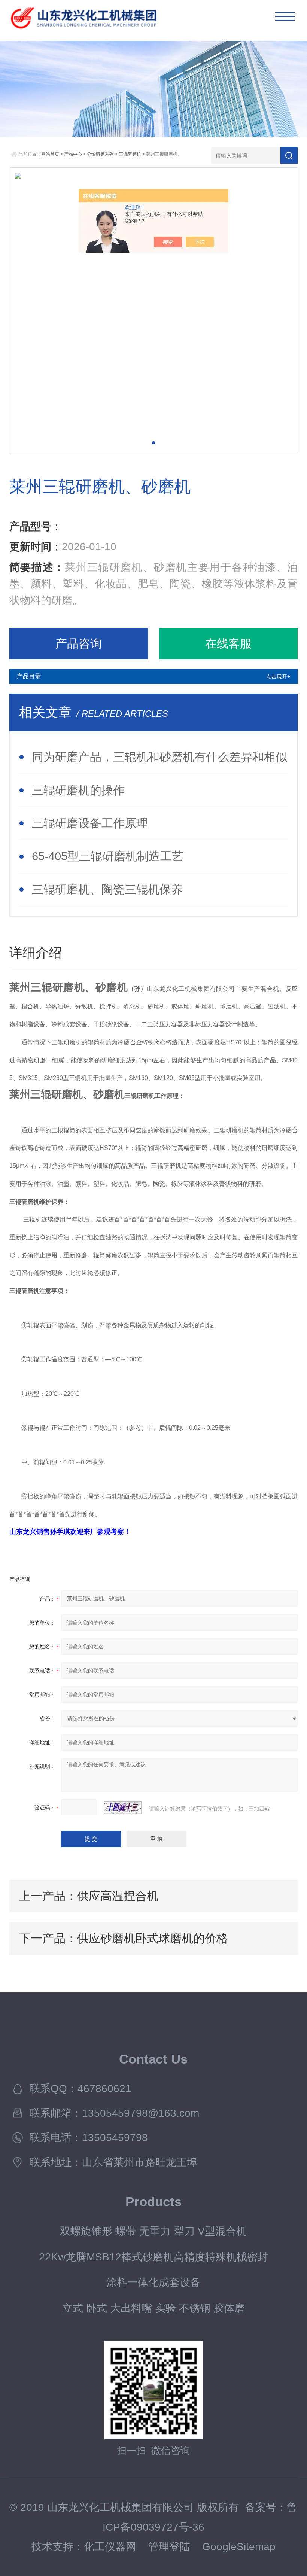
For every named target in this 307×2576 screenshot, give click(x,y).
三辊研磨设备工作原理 (90, 823)
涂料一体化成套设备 (153, 2282)
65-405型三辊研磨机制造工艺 (108, 856)
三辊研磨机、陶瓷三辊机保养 (107, 889)
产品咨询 (79, 643)
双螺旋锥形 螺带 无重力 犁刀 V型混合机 (153, 2231)
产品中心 (73, 154)
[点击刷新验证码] (123, 1808)
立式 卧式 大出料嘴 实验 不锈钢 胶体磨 (153, 2308)
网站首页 (50, 154)
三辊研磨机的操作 (78, 790)
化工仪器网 (110, 2546)
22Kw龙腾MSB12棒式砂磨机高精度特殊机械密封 (153, 2257)
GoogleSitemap (239, 2546)
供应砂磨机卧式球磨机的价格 (153, 1938)
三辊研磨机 (130, 154)
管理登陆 (169, 2546)
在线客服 (228, 643)
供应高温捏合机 (118, 1896)
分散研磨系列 (100, 154)
